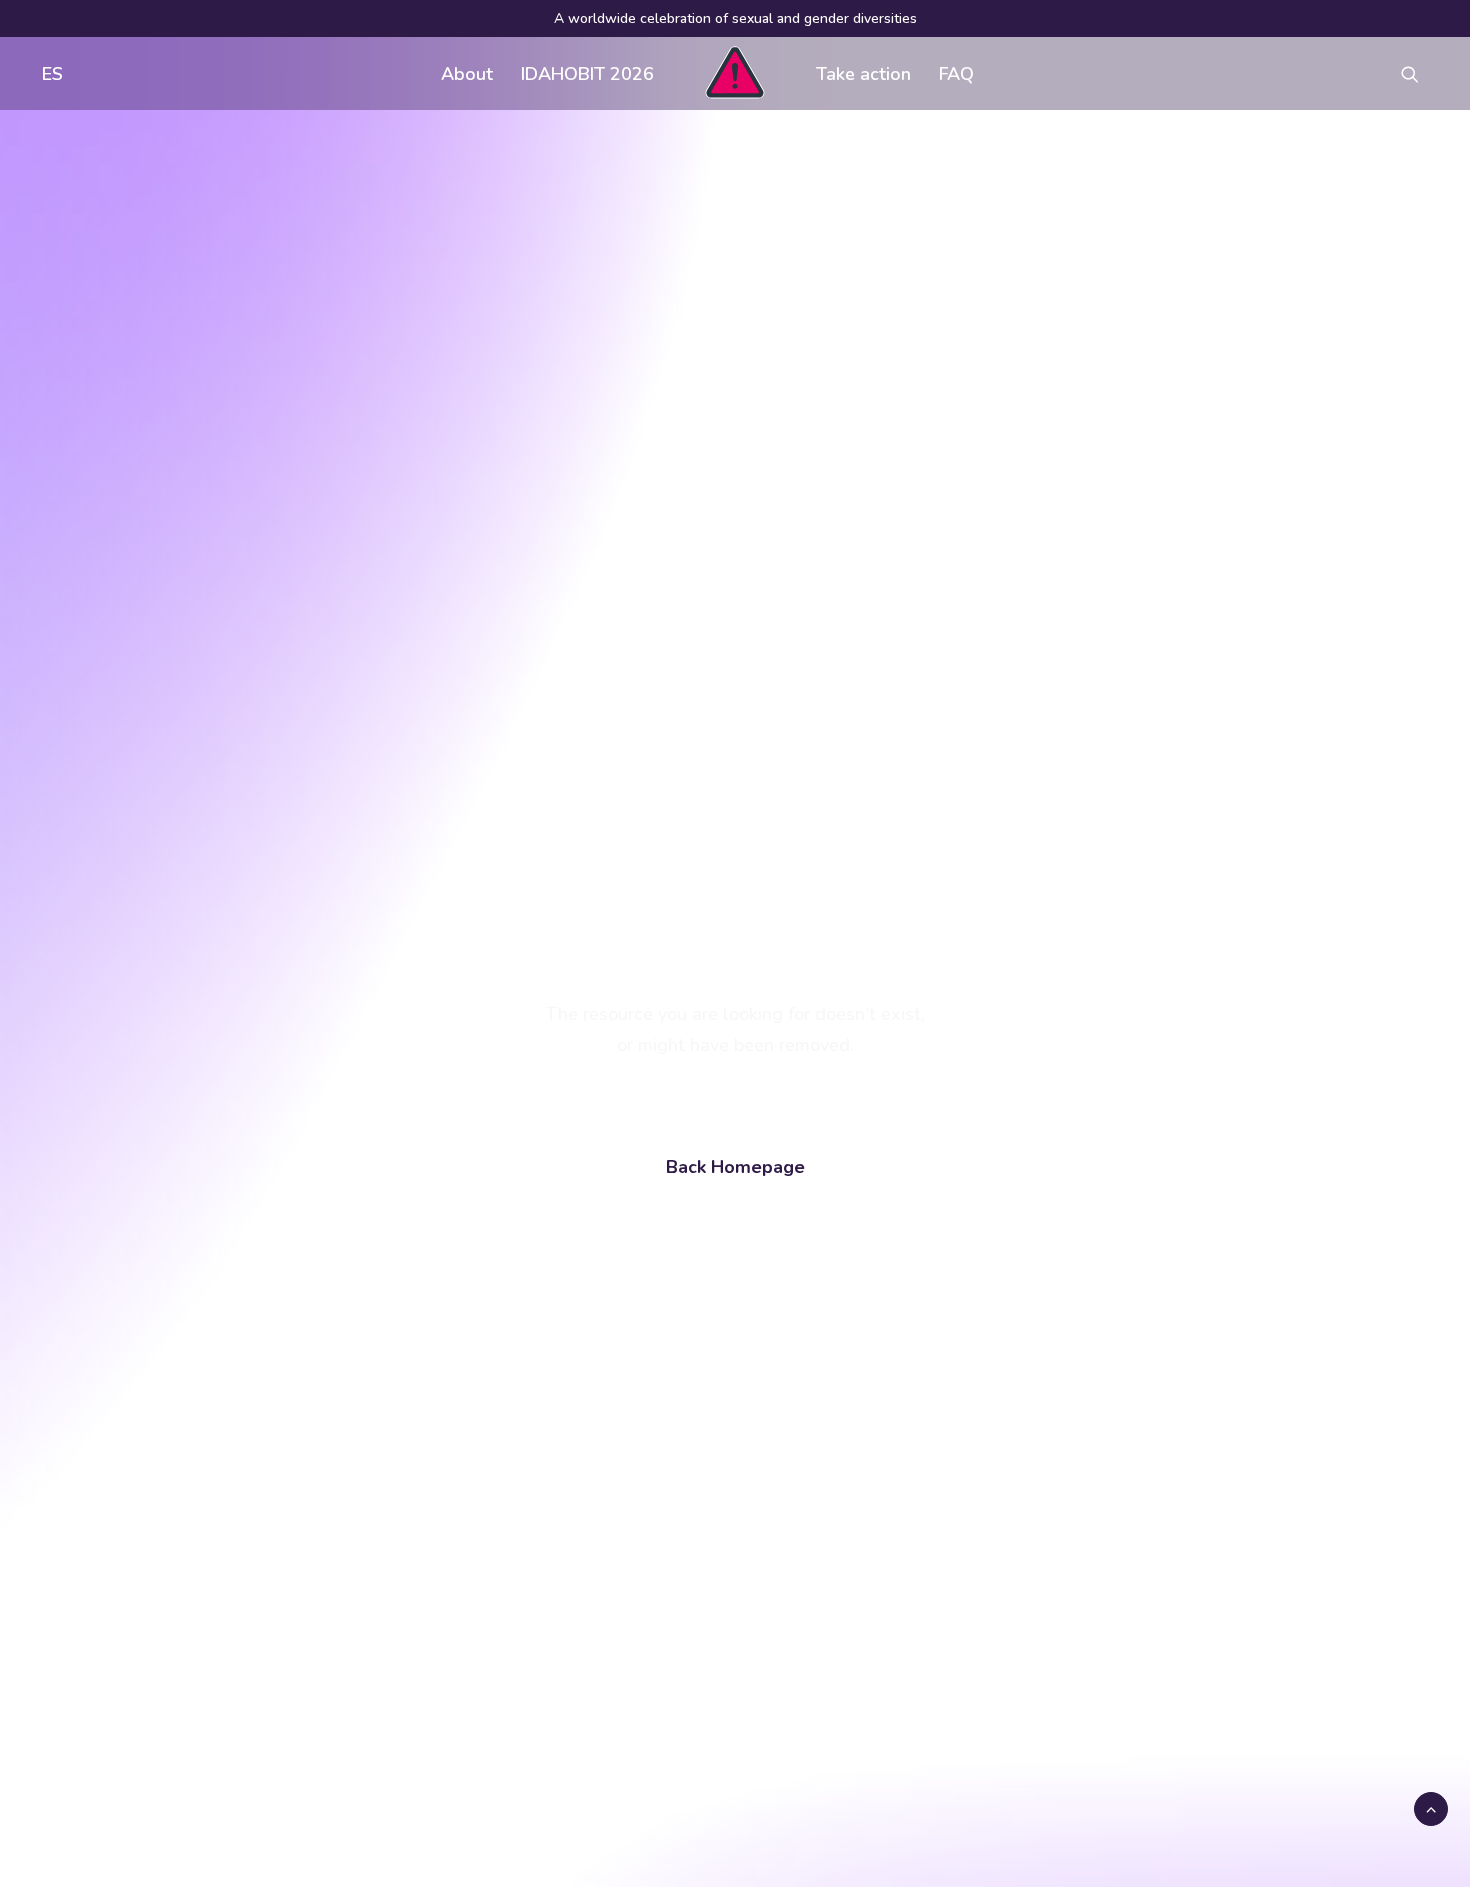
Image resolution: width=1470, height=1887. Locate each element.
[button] (1419, 73)
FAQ (956, 74)
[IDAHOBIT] (734, 73)
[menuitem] (48, 73)
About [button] (467, 74)
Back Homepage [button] (735, 1167)
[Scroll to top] (1431, 1808)
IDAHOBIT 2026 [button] (587, 74)
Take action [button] (863, 74)
